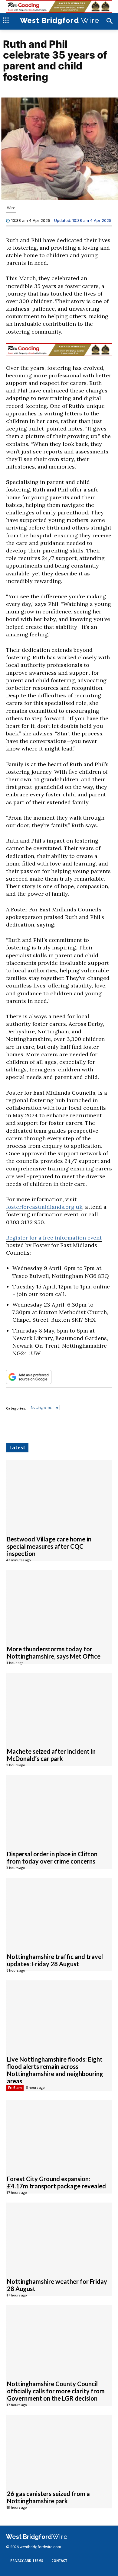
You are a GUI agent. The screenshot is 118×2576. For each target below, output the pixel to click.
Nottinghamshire (44, 1408)
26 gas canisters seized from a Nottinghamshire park (48, 2498)
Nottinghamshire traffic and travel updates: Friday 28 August (55, 1960)
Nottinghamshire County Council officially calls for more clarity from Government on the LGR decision (56, 2391)
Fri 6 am (15, 2088)
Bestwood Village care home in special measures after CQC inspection (49, 1547)
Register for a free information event (54, 1238)
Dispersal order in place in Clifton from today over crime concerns (52, 1858)
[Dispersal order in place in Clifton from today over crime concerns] (59, 1810)
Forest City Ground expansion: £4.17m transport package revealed (56, 2183)
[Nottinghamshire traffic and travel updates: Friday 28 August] (59, 1912)
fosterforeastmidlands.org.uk (44, 1207)
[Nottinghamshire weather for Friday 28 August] (59, 2237)
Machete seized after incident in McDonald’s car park (51, 1755)
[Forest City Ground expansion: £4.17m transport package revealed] (59, 2134)
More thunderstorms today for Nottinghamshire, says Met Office (54, 1653)
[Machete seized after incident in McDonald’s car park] (59, 1707)
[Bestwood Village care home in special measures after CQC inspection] (59, 1495)
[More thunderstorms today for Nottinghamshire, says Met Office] (59, 1605)
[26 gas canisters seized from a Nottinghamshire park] (59, 2449)
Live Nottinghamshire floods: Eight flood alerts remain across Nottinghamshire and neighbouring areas (55, 2070)
